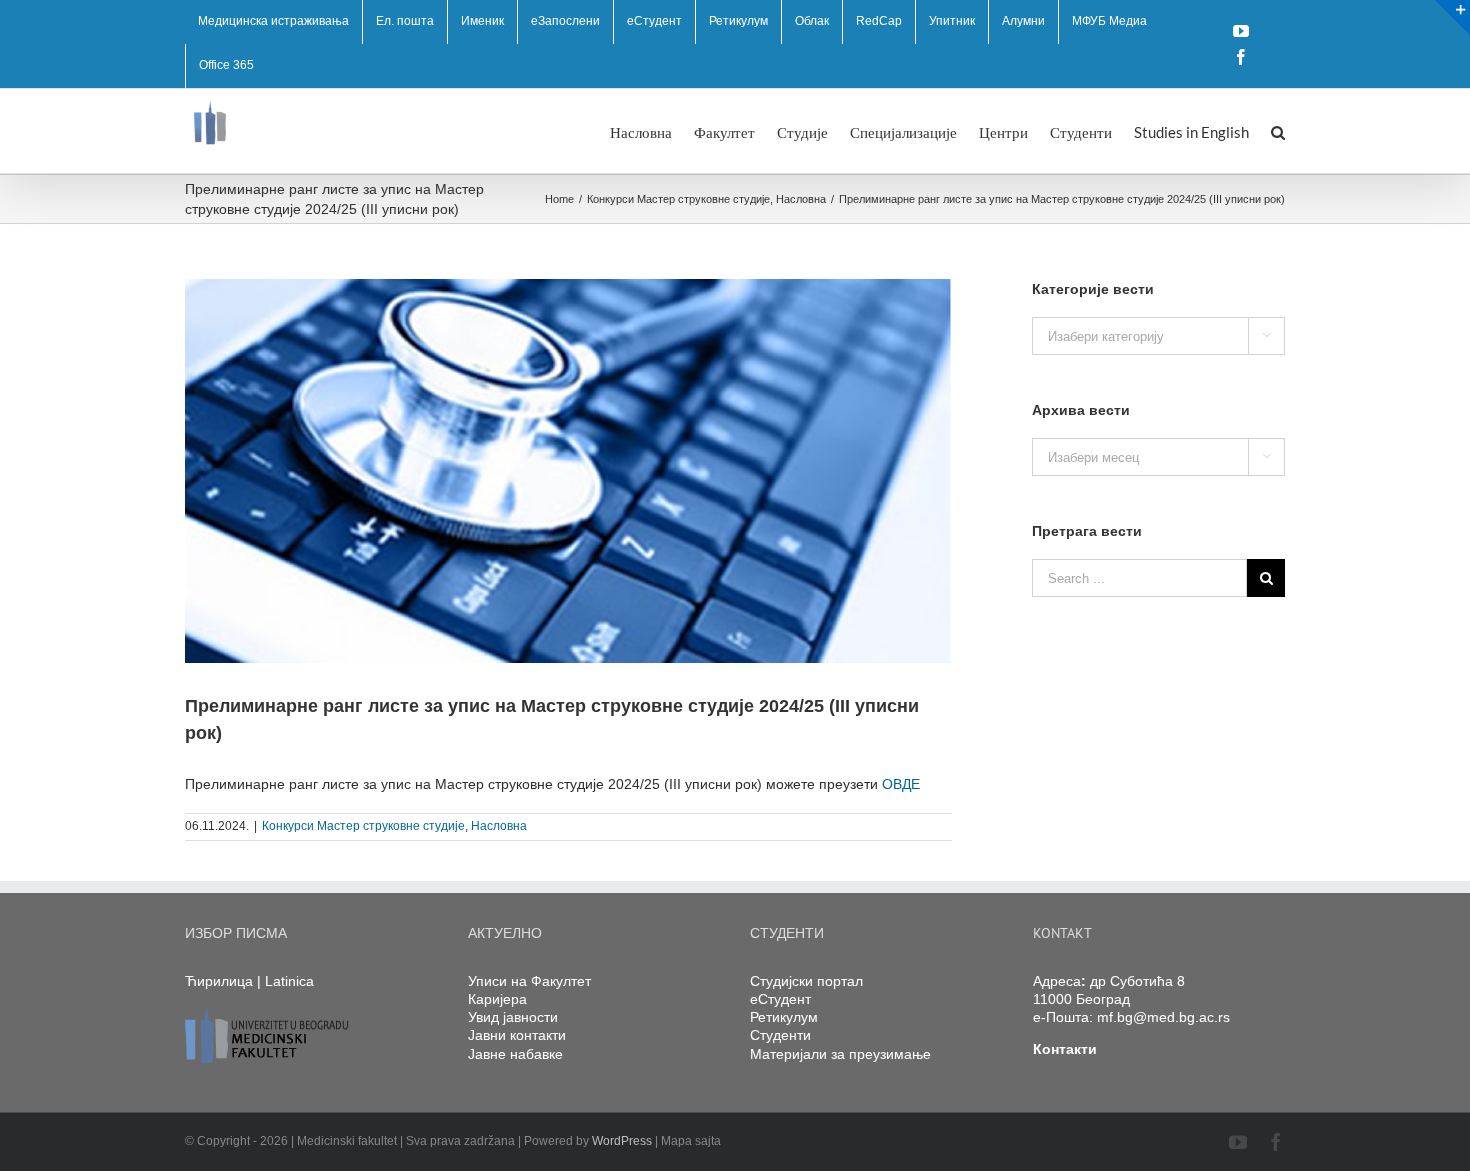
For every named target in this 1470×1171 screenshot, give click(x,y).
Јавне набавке (515, 1054)
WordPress (622, 1141)
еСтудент (780, 999)
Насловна (499, 826)
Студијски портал (806, 981)
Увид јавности (513, 1017)
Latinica (289, 981)
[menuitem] (273, 22)
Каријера (497, 999)
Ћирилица (219, 981)
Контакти (1065, 1049)
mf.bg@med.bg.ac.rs (1163, 1017)
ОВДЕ (901, 784)
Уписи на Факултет (529, 981)
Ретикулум (784, 1017)
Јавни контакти (517, 1035)
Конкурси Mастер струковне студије (363, 826)
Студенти (780, 1035)
